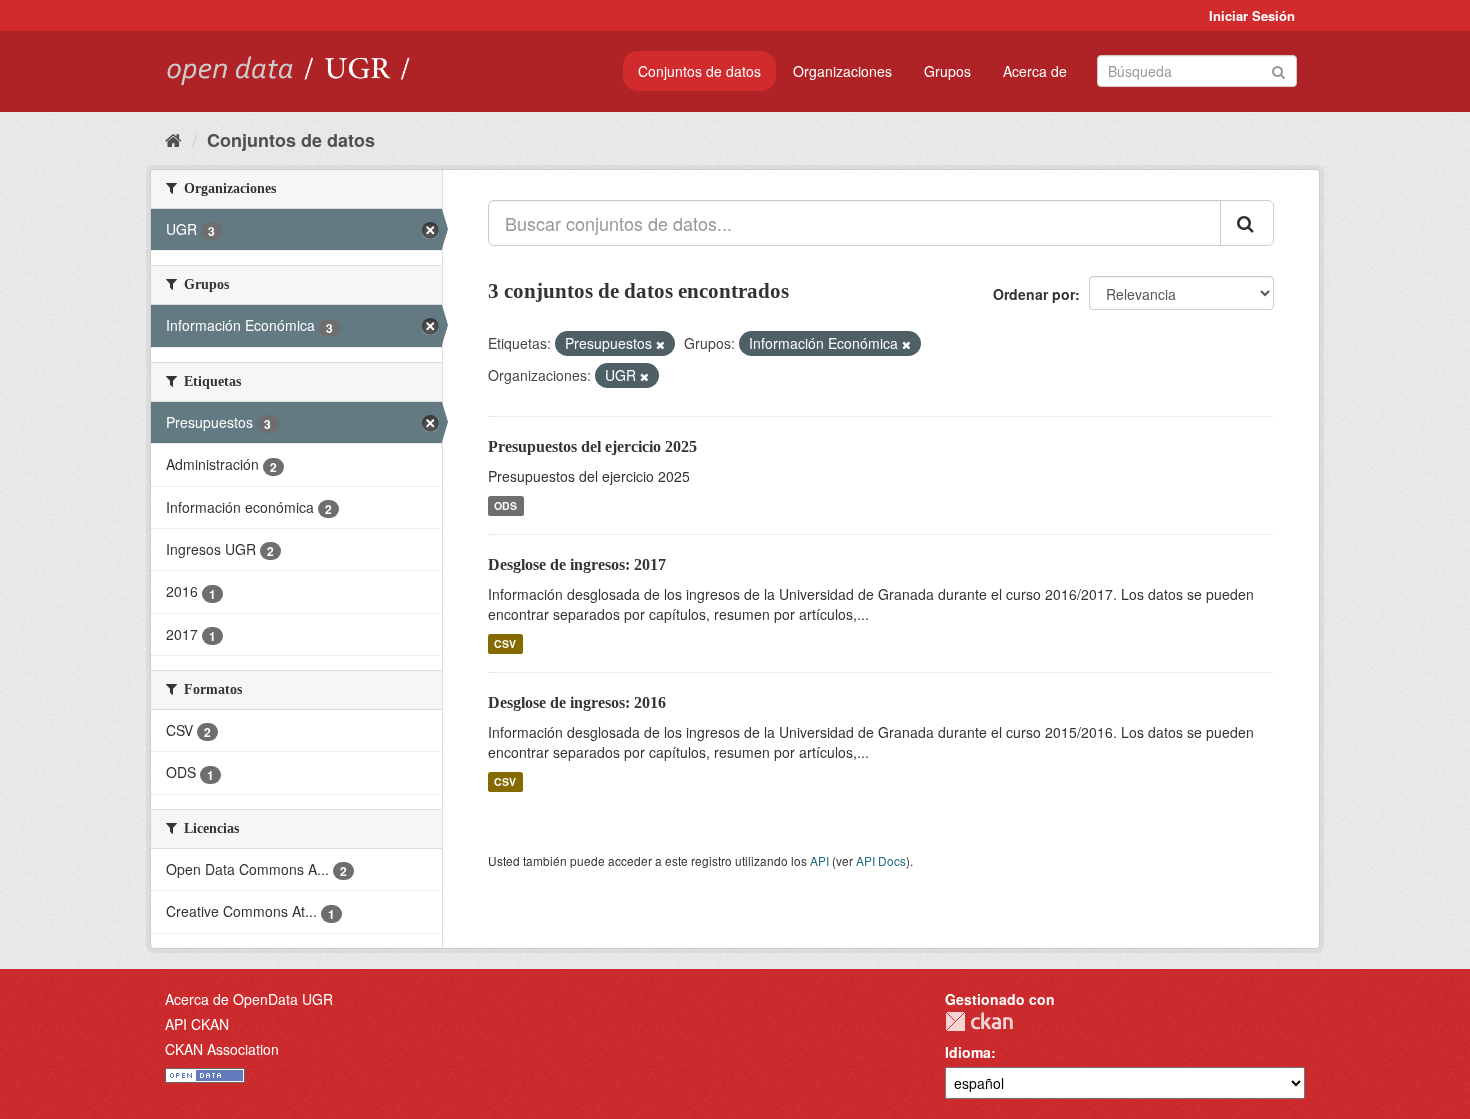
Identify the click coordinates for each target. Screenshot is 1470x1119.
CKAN (979, 1021)
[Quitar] (660, 344)
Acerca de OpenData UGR (249, 999)
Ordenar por (1034, 294)
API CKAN (197, 1024)
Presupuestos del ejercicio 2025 (592, 446)
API (819, 860)
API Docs (881, 860)
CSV (505, 643)
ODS (505, 505)
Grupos (947, 71)
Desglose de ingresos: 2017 (577, 564)
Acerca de (1035, 71)
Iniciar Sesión (1252, 15)
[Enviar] (1278, 69)
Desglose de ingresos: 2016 (577, 702)
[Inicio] (173, 139)
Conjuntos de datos (699, 71)
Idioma (968, 1052)
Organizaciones (842, 71)
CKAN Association (222, 1049)
